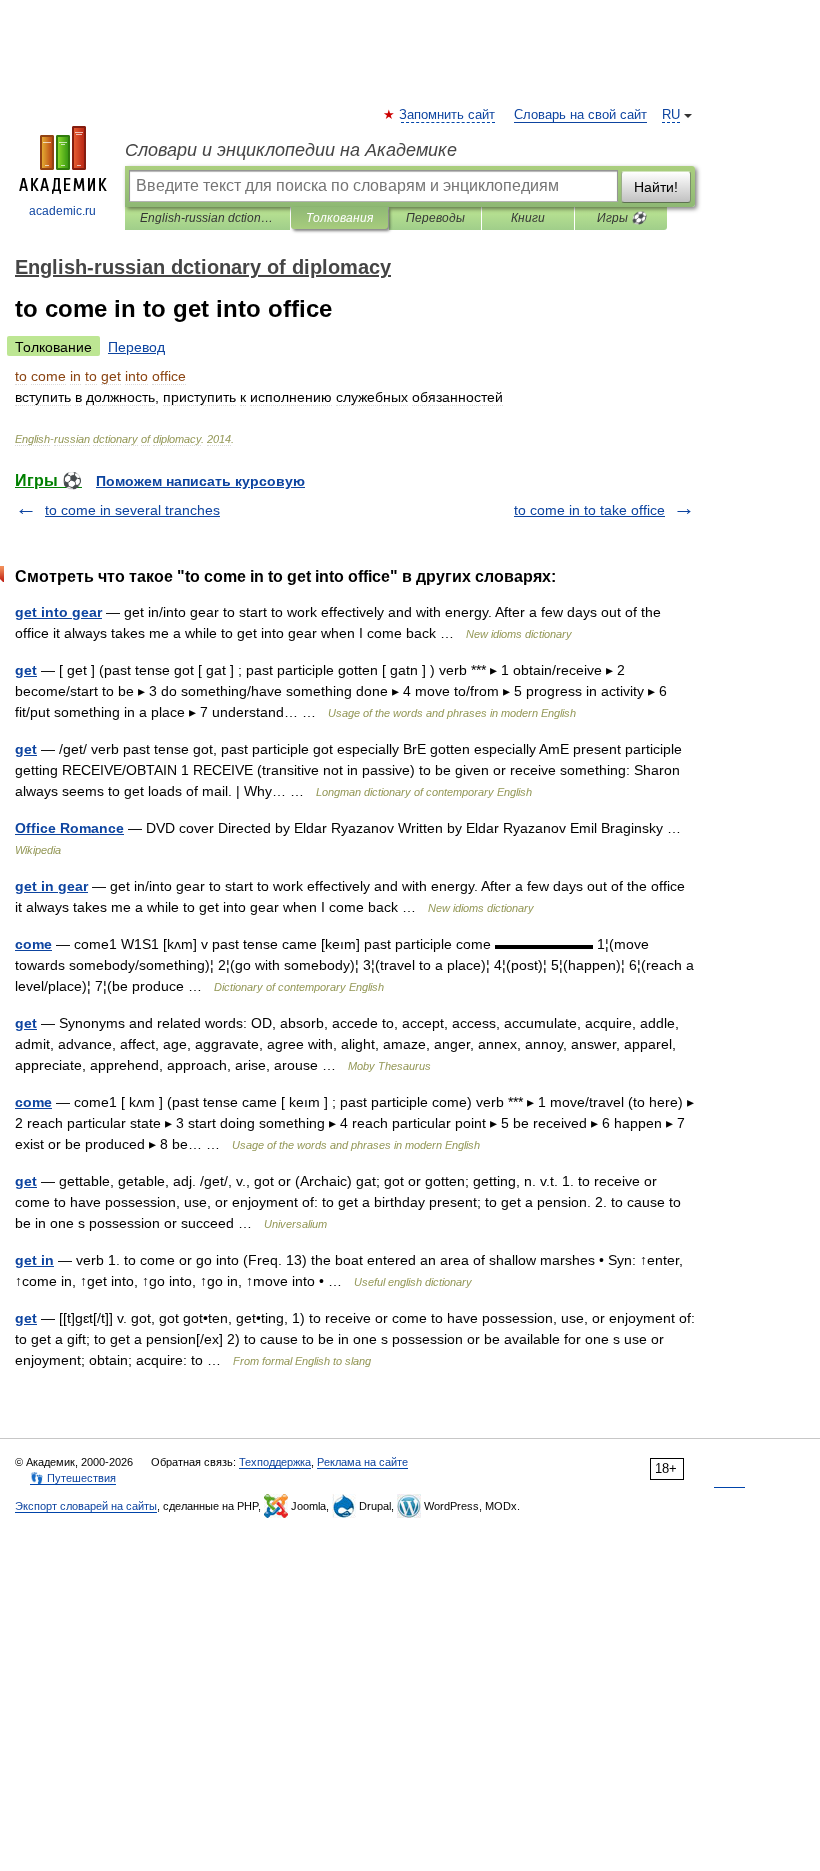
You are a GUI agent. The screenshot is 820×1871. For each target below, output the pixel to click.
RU (671, 115)
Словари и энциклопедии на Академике (291, 150)
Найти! (656, 187)
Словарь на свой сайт (580, 115)
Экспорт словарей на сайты (86, 1506)
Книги (528, 218)
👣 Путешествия (73, 1478)
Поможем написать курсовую (200, 481)
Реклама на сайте (362, 1462)
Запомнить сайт (448, 115)
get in (34, 1260)
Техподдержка (275, 1462)
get (26, 670)
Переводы (435, 218)
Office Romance (69, 828)
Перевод (136, 347)
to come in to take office (589, 510)
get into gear (58, 612)
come (33, 944)
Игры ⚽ (621, 218)
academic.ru (62, 211)
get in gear (51, 886)
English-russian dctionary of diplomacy (207, 218)
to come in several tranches (132, 510)
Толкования (339, 218)
